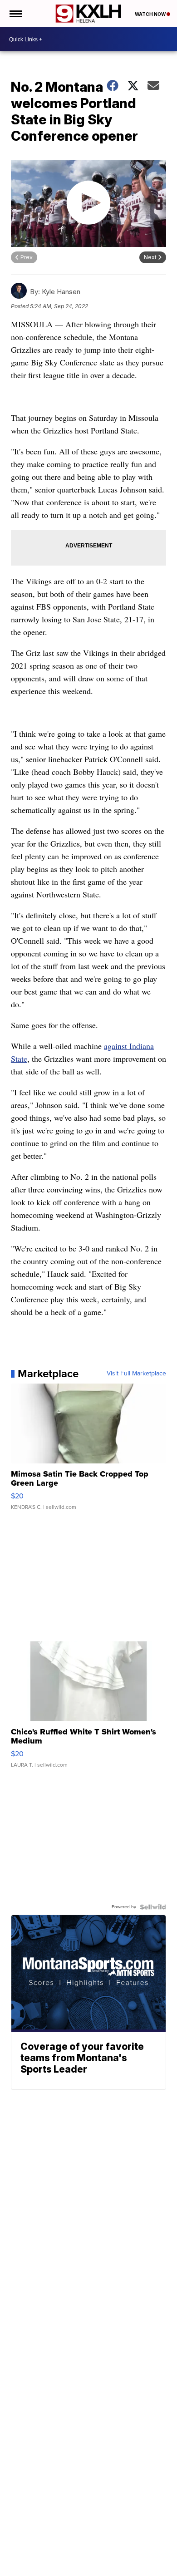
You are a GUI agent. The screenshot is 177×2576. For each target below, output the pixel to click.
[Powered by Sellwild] (153, 1907)
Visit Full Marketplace (136, 1374)
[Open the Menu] (15, 14)
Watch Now (151, 14)
